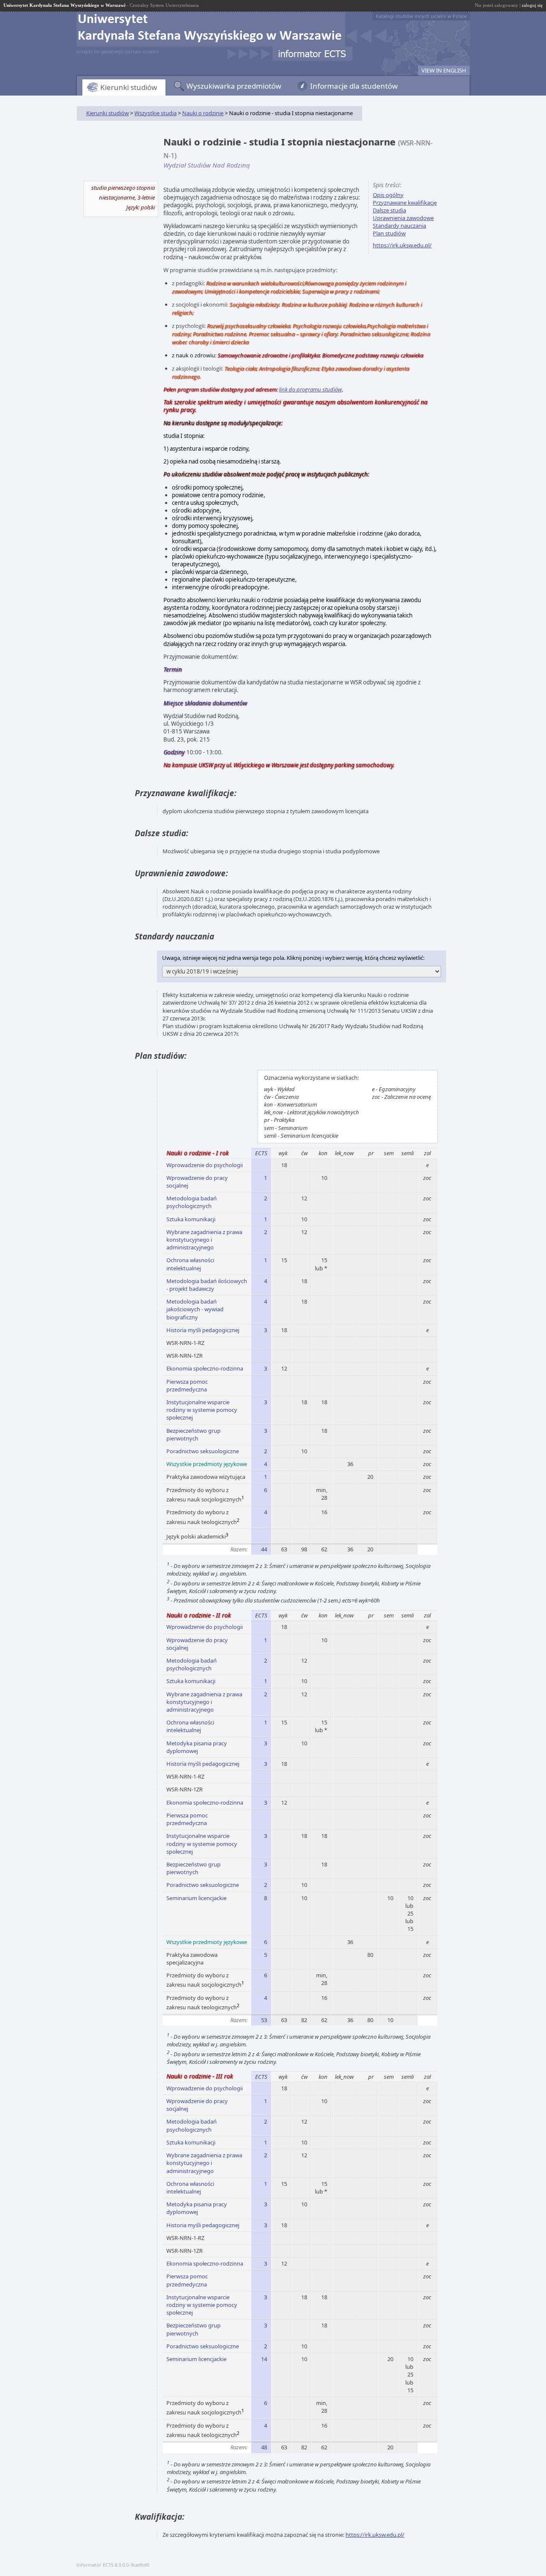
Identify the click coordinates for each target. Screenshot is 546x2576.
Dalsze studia (389, 210)
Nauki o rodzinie (203, 113)
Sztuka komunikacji (191, 1219)
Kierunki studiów (129, 87)
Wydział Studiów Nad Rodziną (207, 165)
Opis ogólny (388, 195)
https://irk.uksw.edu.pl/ (402, 245)
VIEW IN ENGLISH (444, 70)
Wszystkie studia (155, 113)
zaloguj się (532, 5)
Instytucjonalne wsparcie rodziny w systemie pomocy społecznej (202, 1410)
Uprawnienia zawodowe (403, 218)
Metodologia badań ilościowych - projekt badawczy (207, 1285)
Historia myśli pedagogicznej (203, 1330)
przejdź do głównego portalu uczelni (117, 51)
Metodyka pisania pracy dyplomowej (197, 1747)
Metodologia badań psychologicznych (192, 1202)
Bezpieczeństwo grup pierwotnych (193, 1434)
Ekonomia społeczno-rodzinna (205, 1368)
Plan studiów (389, 233)
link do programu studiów (310, 389)
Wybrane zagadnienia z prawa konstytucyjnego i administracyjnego (204, 1240)
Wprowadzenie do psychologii (205, 1165)
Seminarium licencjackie (196, 1898)
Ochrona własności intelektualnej (190, 1264)
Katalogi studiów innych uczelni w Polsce (421, 16)
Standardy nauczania (399, 226)
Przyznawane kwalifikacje (405, 203)
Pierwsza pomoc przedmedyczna (187, 1385)
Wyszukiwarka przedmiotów (234, 86)
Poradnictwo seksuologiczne (203, 1451)
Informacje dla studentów (354, 86)
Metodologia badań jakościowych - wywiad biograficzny (195, 1309)
